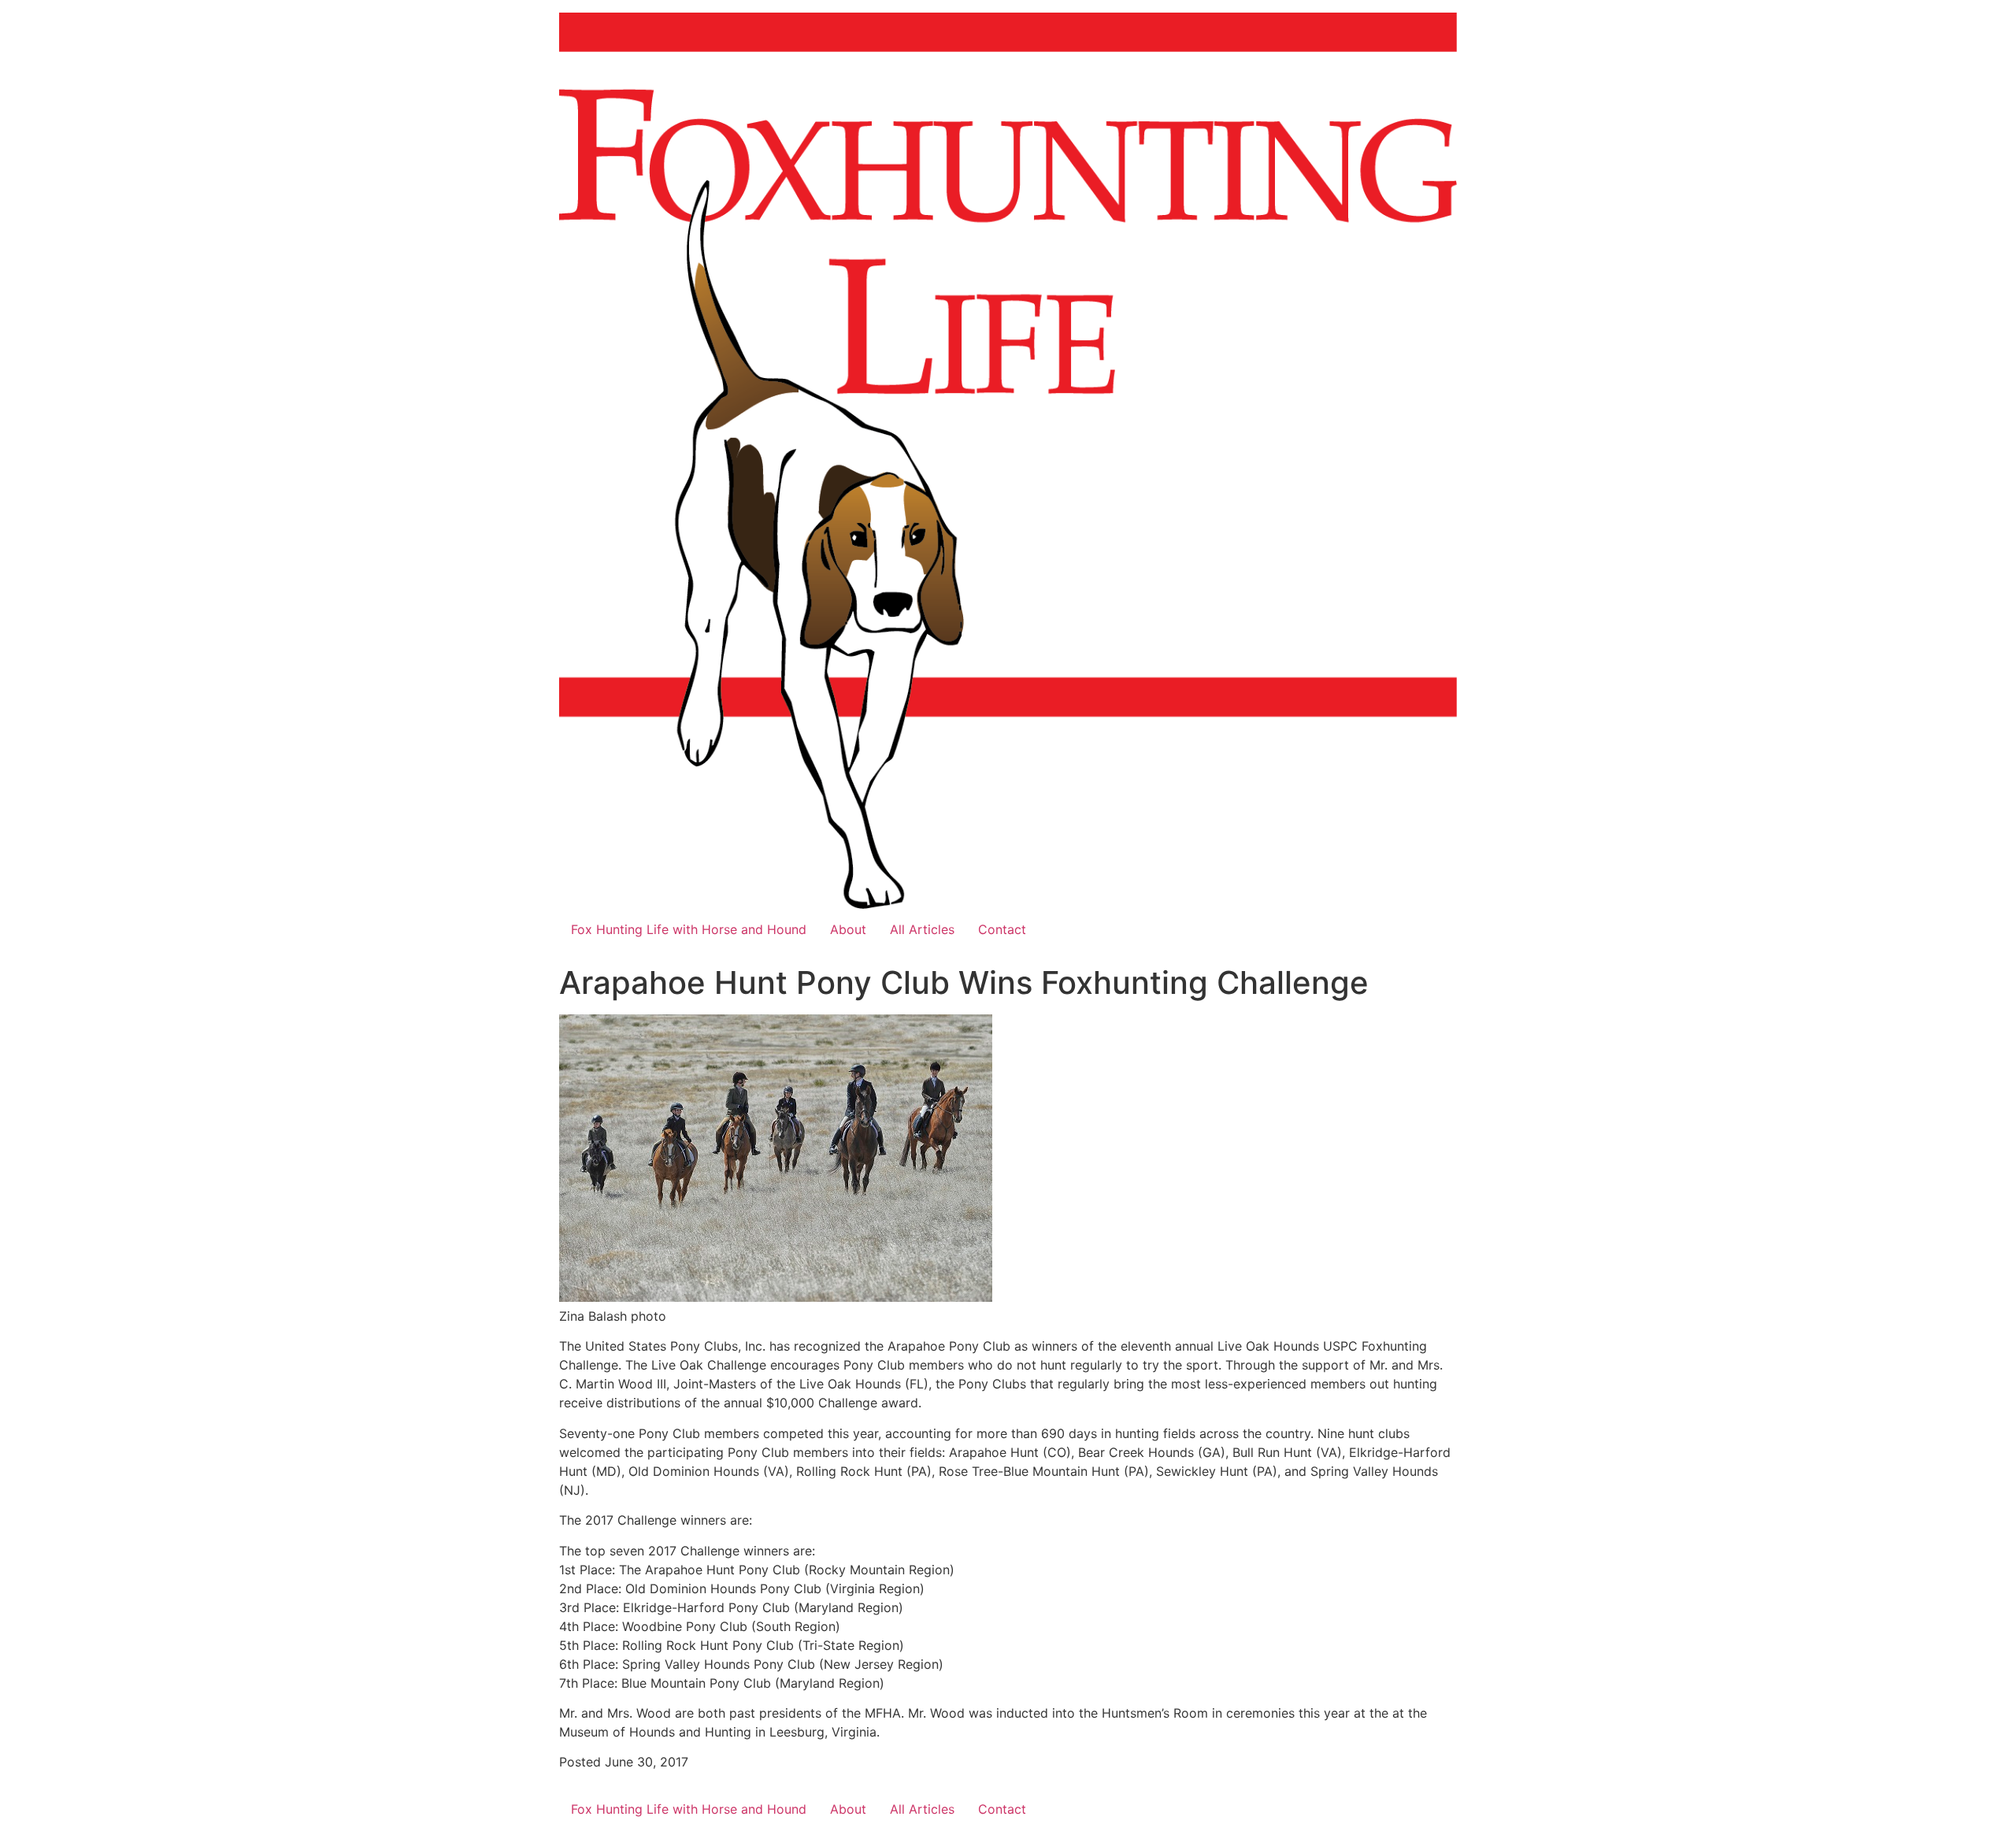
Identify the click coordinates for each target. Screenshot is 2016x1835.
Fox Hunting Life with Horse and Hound (689, 929)
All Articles (922, 929)
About (848, 929)
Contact (1002, 929)
